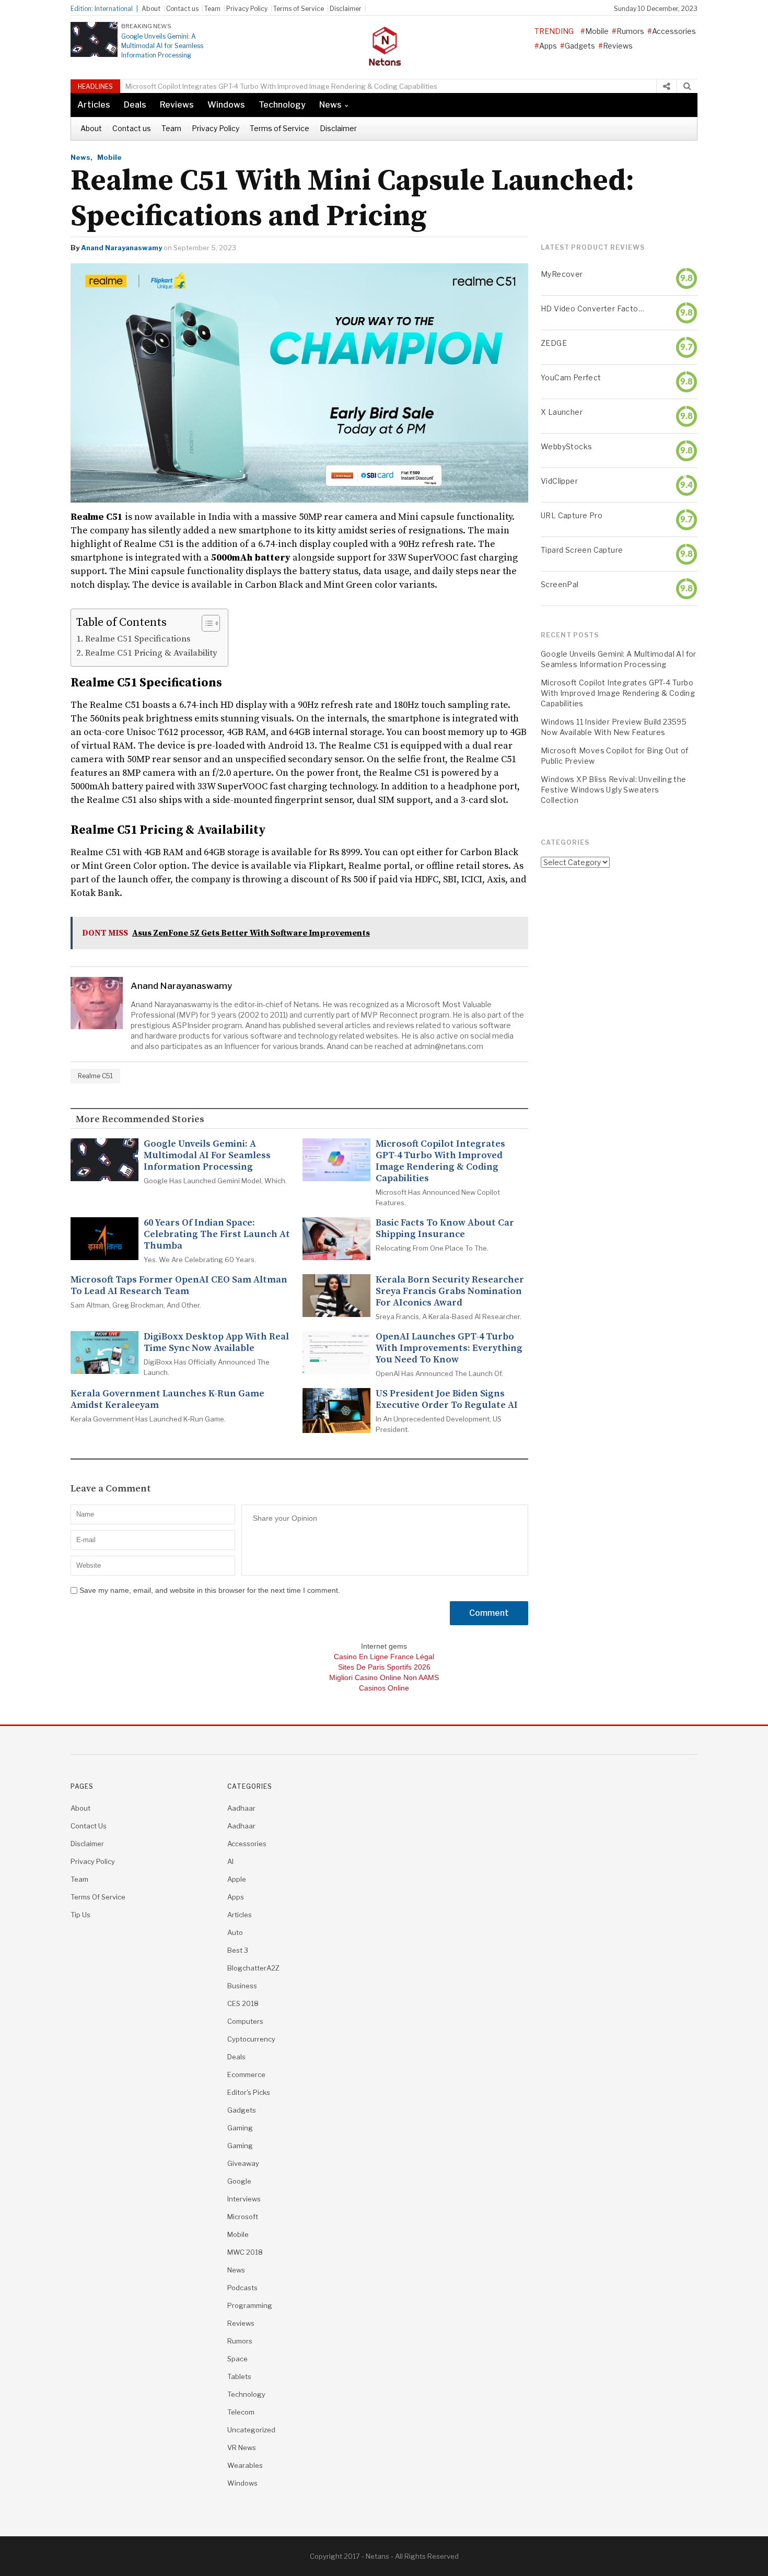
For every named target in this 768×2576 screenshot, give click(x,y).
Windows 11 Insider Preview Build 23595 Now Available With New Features (614, 727)
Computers (245, 2021)
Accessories (674, 31)
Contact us (182, 9)
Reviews (618, 46)
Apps (548, 46)
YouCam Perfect (571, 377)
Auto (235, 1932)
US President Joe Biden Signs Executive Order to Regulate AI (447, 1400)
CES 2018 (243, 2003)
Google (239, 2181)
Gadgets (580, 46)
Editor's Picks (249, 2092)
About (151, 9)
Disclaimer (346, 9)
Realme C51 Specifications (138, 639)
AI (230, 1861)
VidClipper (559, 481)
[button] (206, 623)
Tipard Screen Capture (582, 550)
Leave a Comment (111, 1489)
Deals (135, 105)
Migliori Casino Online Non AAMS (384, 1677)
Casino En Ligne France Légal (384, 1657)
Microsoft (243, 2217)
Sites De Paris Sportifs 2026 (384, 1667)
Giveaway (243, 2163)
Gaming (240, 2128)
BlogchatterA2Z (253, 1968)
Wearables (245, 2465)
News (330, 105)
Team (212, 9)
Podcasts (242, 2288)
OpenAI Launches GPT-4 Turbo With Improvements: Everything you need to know (449, 1348)
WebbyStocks (566, 446)
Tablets (239, 2376)
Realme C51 (95, 1076)
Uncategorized (251, 2430)
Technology (282, 105)
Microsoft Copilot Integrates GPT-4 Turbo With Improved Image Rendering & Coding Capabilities (281, 86)
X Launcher (562, 412)
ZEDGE (554, 343)
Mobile (597, 31)
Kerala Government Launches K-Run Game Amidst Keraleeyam (167, 1400)
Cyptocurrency (251, 2039)
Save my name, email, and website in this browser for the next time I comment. (210, 1590)
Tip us (80, 1915)
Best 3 (238, 1950)
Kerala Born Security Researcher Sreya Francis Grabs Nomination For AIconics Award (450, 1291)
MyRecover (562, 274)
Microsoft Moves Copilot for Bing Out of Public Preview (615, 756)
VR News (242, 2447)
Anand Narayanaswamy (121, 248)
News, (82, 157)
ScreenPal (560, 584)
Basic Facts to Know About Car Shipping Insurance (445, 1229)
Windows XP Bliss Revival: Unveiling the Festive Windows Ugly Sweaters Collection (614, 790)
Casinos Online (384, 1688)
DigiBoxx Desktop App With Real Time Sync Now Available (216, 1343)
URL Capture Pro (572, 515)
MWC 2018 (245, 2252)
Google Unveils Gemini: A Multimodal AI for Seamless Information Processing (162, 46)
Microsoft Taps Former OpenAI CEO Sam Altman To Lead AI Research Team (179, 1286)
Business (242, 1986)
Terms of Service (299, 9)
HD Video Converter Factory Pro (592, 308)
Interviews (244, 2199)
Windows (226, 105)
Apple (237, 1879)
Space (237, 2359)
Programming (250, 2305)
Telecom (241, 2412)
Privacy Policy (247, 9)
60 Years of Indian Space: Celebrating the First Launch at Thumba (217, 1234)
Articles (94, 105)
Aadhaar (241, 1808)
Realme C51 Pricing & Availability (151, 653)
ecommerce (246, 2074)
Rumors (630, 31)
